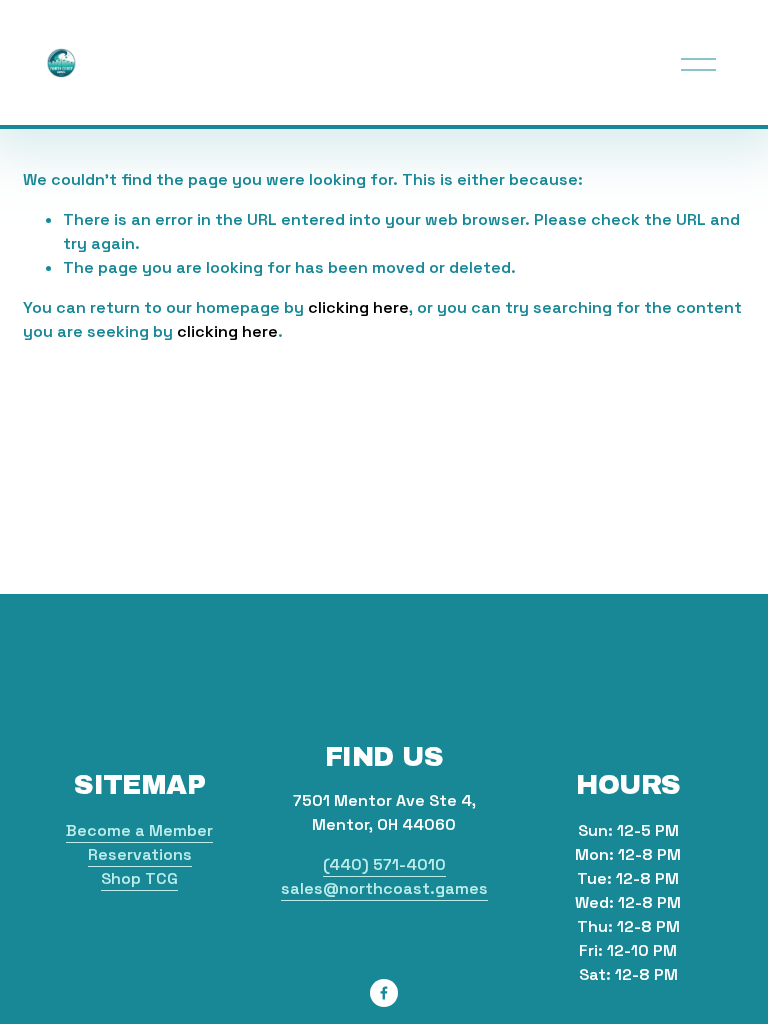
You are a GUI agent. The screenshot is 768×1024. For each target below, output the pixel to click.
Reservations (140, 854)
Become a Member (139, 830)
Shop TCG (139, 878)
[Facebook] (384, 993)
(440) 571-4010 (384, 864)
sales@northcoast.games (384, 888)
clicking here (358, 307)
